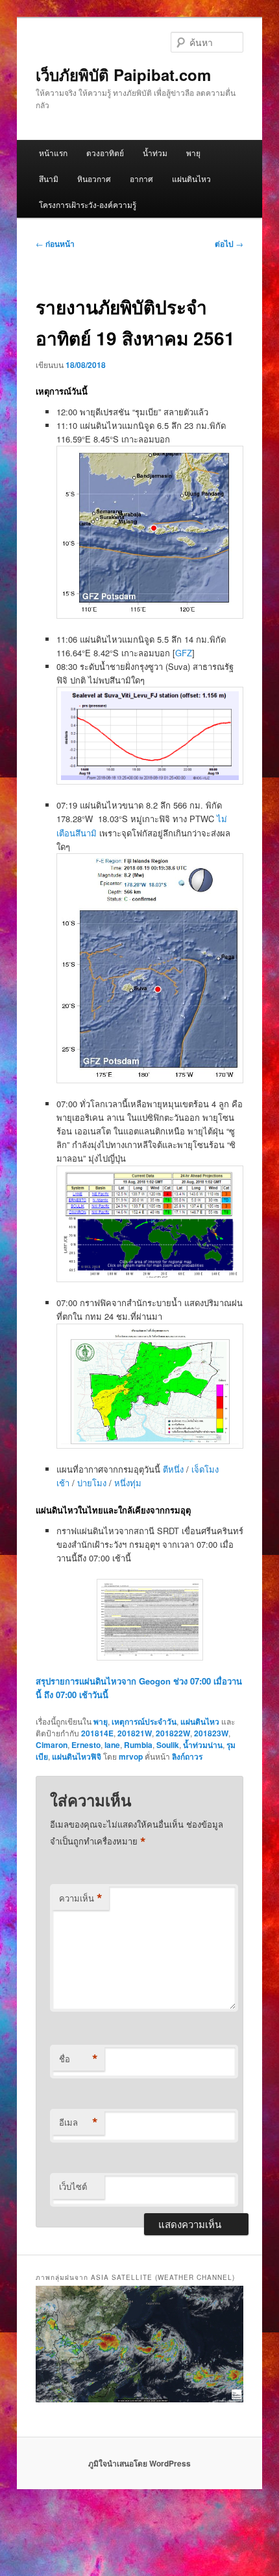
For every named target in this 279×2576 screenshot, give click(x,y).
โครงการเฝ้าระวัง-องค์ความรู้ (88, 204)
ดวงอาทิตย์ (105, 153)
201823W (211, 1733)
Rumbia (138, 1745)
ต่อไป (229, 244)
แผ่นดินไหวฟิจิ (77, 1756)
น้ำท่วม (155, 153)
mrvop (131, 1756)
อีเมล (79, 2122)
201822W (173, 1733)
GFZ (184, 653)
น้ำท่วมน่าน (203, 1745)
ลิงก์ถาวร (187, 1756)
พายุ (193, 153)
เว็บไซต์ (73, 2186)
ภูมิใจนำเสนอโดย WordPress (139, 2463)
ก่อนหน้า (55, 244)
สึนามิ (49, 178)
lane (112, 1745)
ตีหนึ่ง (175, 1469)
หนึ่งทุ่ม (128, 1483)
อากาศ (141, 178)
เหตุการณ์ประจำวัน (144, 1721)
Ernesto (86, 1745)
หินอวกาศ (94, 178)
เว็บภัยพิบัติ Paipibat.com (123, 75)
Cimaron (52, 1745)
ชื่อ (79, 2059)
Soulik (168, 1745)
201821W (135, 1733)
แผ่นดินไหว (191, 178)
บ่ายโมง (93, 1483)
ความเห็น (81, 1898)
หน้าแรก (53, 153)
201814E (97, 1733)
